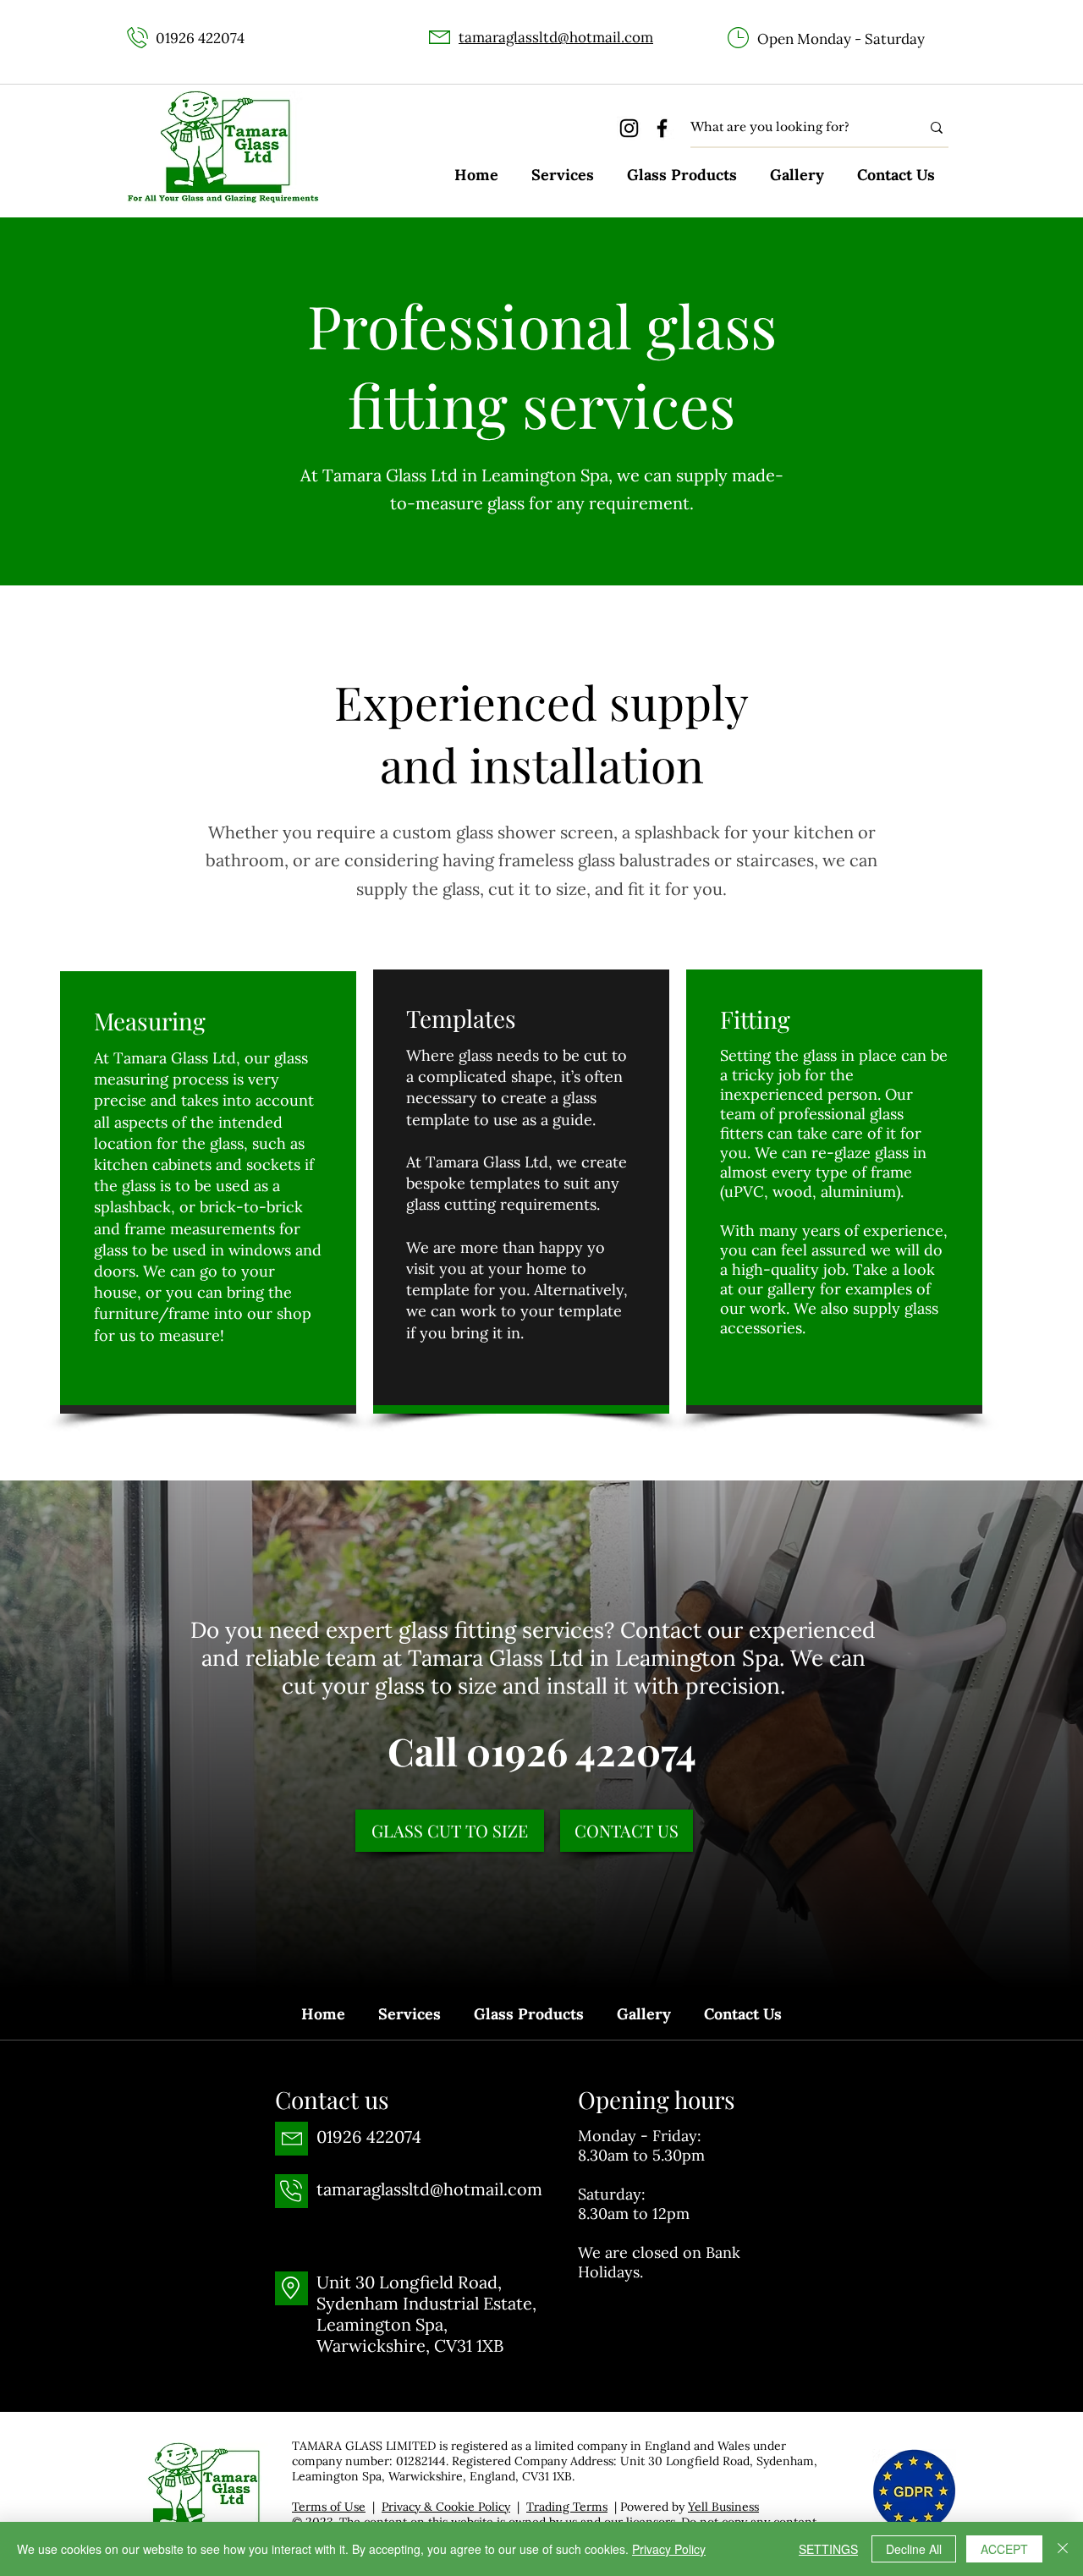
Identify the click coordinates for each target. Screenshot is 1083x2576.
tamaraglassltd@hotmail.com (556, 37)
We (768, 1153)
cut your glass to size (389, 1686)
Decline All (914, 2549)
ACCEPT (1004, 2549)
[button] (562, 175)
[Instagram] (629, 128)
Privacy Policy (669, 2549)
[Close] (1063, 2549)
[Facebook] (662, 128)
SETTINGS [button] (828, 2549)
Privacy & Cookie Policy (446, 2507)
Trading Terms (567, 2507)
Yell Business (723, 2507)
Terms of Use (329, 2507)
